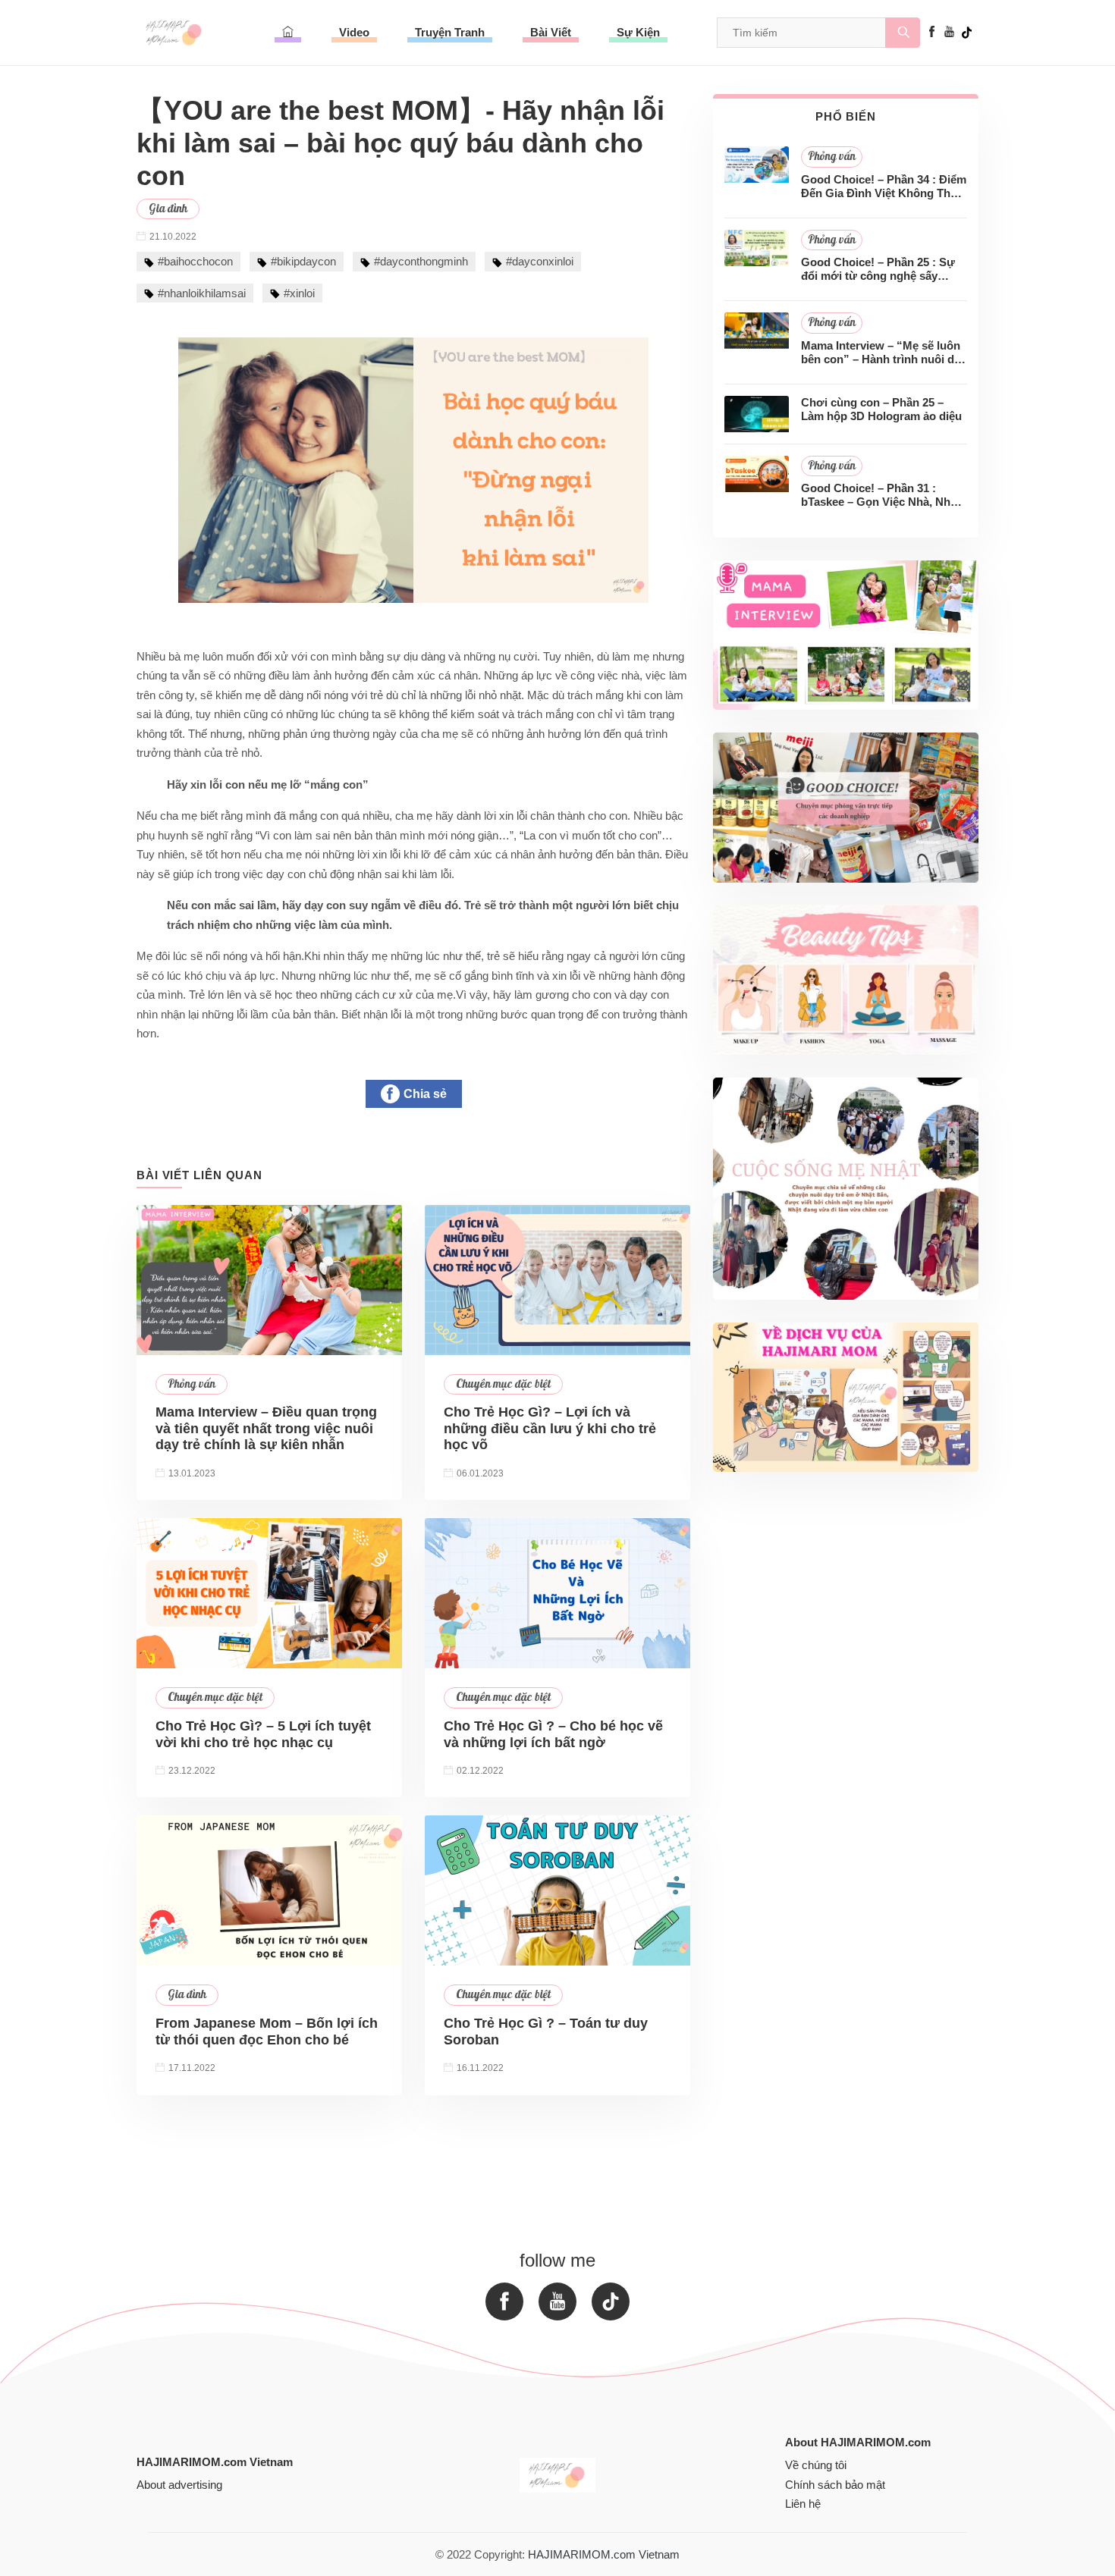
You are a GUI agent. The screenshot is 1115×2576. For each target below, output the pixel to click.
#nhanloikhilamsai (202, 293)
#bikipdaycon (303, 261)
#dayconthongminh (421, 261)
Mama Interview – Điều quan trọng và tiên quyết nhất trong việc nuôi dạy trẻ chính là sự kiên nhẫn (266, 1428)
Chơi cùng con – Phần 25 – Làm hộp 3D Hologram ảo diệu (881, 409)
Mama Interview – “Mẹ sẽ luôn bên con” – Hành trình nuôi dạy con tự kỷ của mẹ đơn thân (884, 353)
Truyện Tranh (450, 32)
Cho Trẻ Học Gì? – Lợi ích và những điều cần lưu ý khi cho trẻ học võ (550, 1428)
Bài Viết (551, 32)
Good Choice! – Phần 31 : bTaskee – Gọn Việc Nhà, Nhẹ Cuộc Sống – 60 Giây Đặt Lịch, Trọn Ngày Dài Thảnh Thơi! (881, 495)
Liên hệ (803, 2504)
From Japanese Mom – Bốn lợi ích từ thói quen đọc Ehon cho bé (267, 2032)
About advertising (179, 2485)
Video (354, 32)
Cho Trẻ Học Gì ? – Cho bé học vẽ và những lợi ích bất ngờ (553, 1734)
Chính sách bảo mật (835, 2485)
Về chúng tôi (816, 2465)
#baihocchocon (195, 261)
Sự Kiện (638, 32)
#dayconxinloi (540, 261)
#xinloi (299, 293)
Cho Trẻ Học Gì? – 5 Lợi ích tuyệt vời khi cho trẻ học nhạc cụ (263, 1734)
